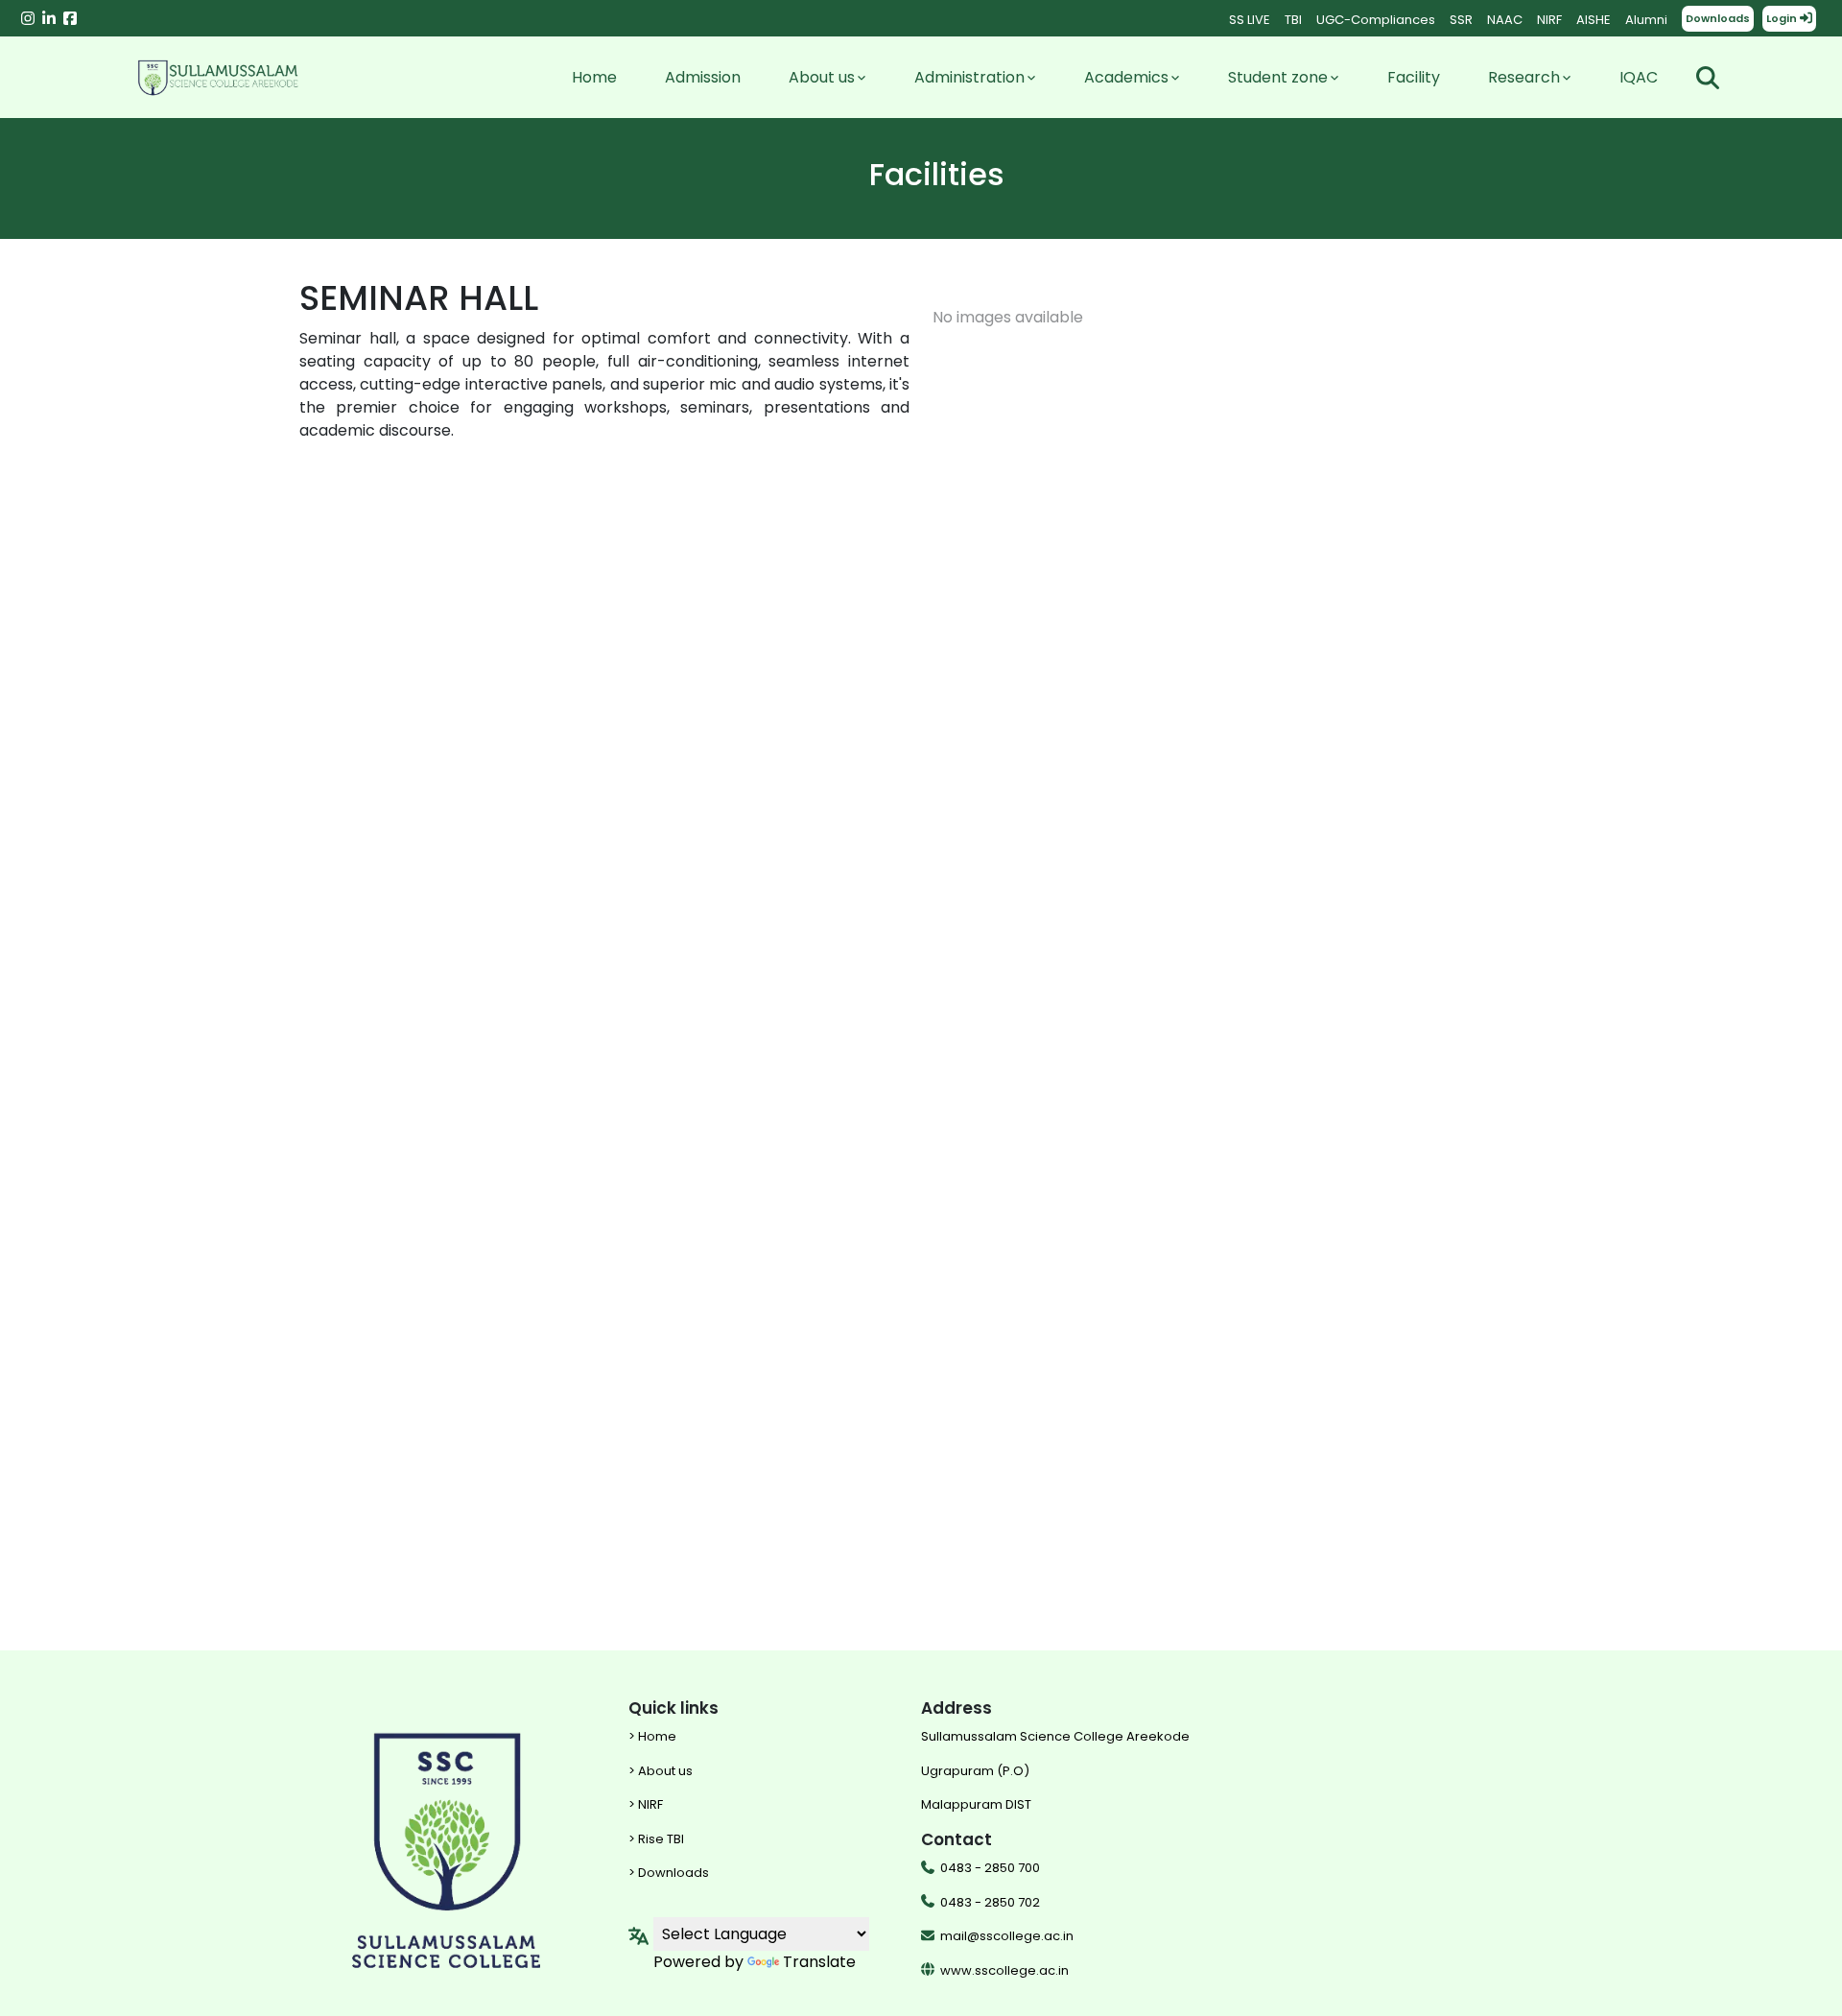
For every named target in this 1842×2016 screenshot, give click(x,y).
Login (1783, 18)
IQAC (1639, 77)
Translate (819, 1962)
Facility (1414, 77)
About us (822, 77)
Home (594, 77)
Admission (703, 77)
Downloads (1718, 18)
